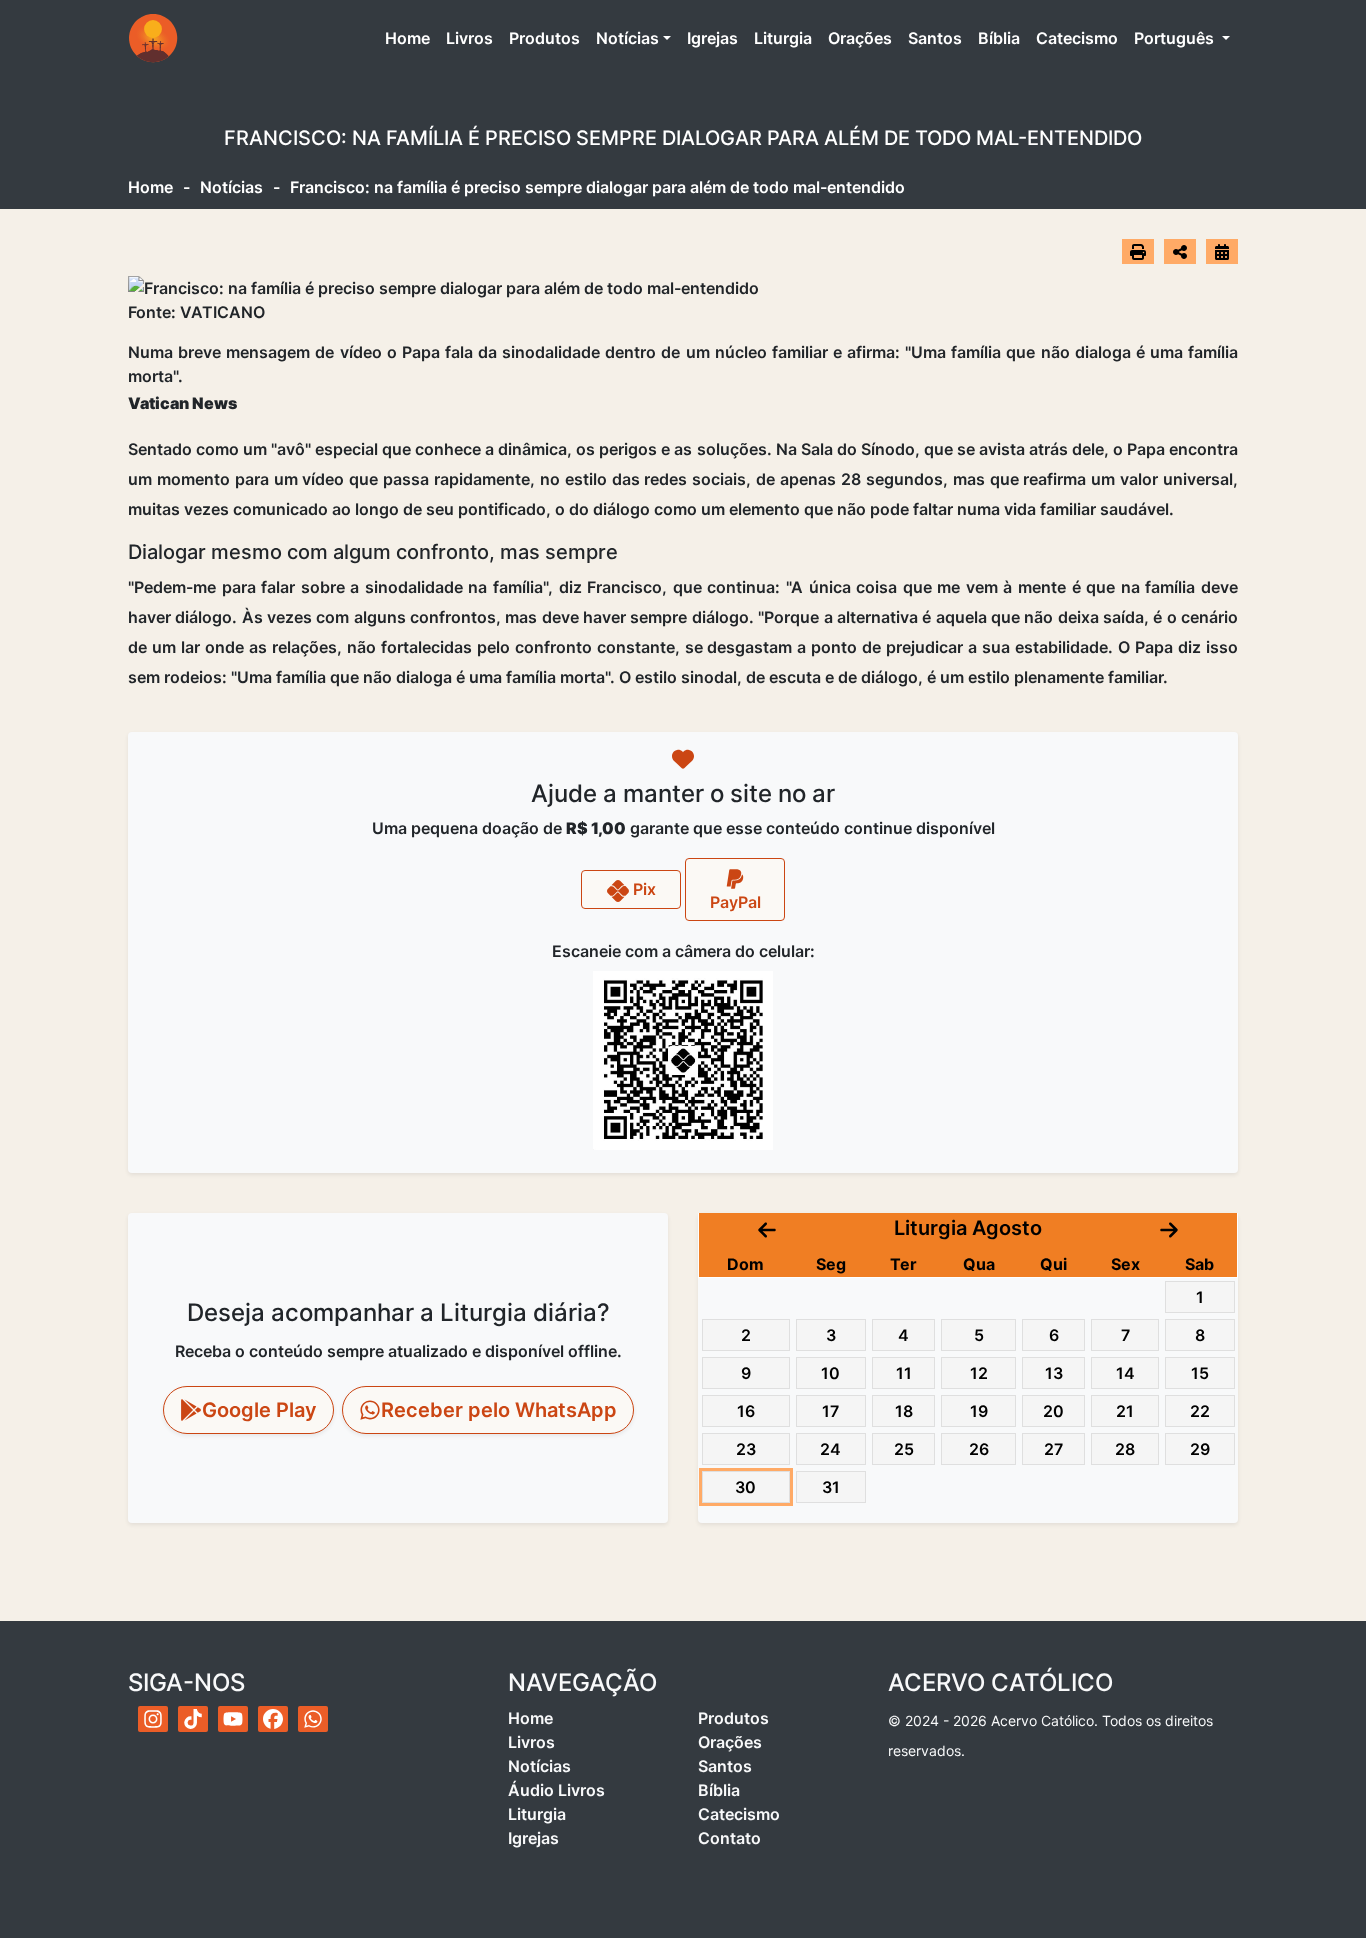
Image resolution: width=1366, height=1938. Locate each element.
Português (1176, 38)
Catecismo (1077, 38)
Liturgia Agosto (968, 1228)
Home (411, 37)
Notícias (627, 38)
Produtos (544, 38)
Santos (935, 38)
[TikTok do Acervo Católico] (193, 1719)
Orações (860, 38)
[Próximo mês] (1169, 1228)
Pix (642, 889)
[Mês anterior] (767, 1228)
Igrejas (712, 38)
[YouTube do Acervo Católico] (233, 1719)
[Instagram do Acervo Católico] (153, 1719)
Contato (729, 1838)
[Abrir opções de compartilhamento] (1180, 252)
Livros (469, 38)
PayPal (735, 902)
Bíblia (999, 38)
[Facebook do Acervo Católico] (273, 1719)
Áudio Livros (556, 1790)
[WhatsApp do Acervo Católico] (313, 1719)
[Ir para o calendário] (1222, 251)
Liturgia (783, 38)
